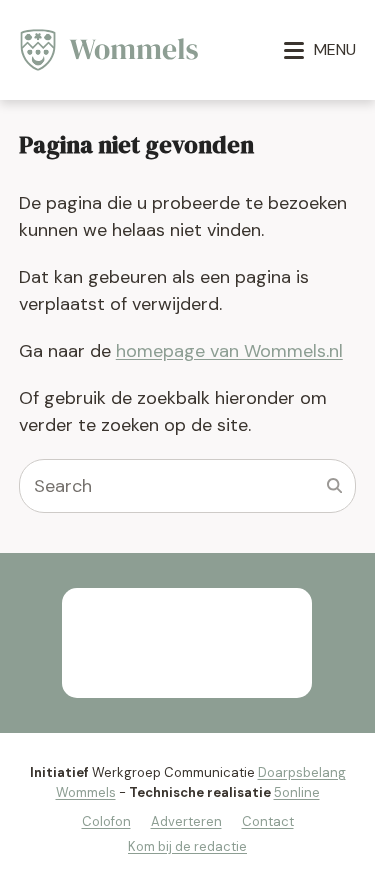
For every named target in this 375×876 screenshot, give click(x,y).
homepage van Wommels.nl (229, 351)
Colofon (106, 821)
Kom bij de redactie (187, 846)
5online (297, 792)
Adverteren (186, 821)
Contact (268, 821)
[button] (320, 50)
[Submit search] (334, 486)
